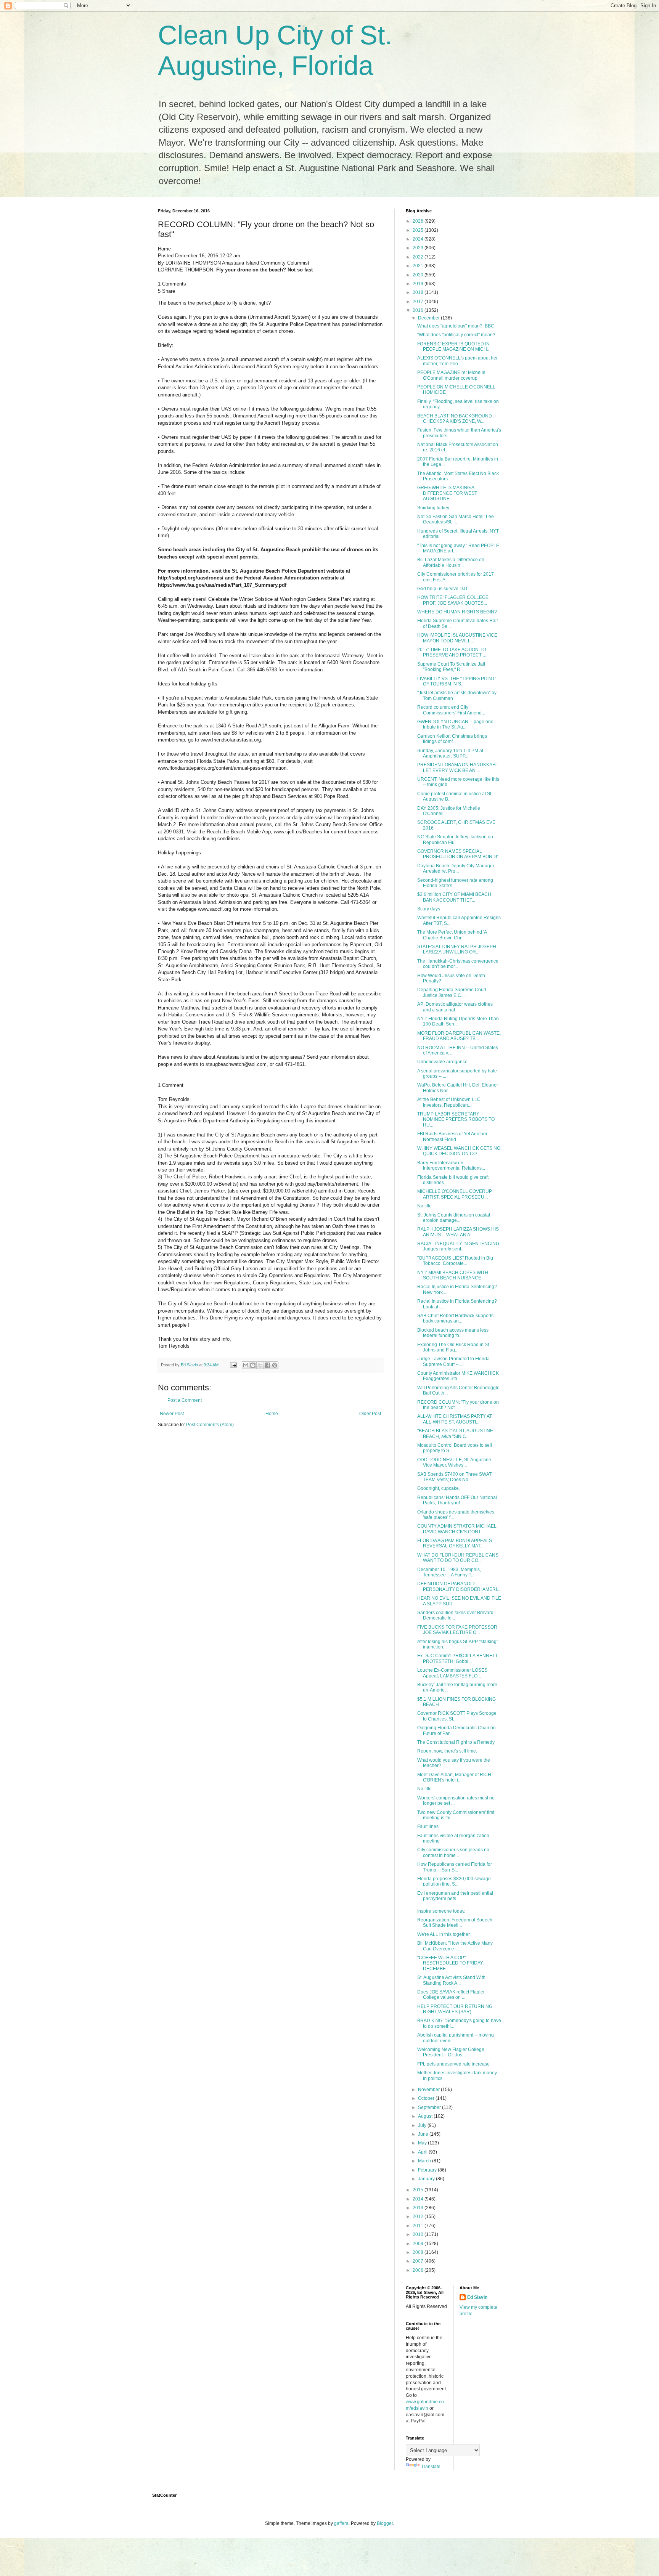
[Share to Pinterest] (275, 1365)
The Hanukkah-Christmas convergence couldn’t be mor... (458, 964)
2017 (419, 302)
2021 (419, 266)
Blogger (385, 2523)
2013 (419, 2208)
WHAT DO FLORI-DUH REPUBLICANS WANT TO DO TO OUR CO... (458, 1558)
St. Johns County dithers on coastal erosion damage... (454, 1218)
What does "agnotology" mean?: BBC (456, 326)
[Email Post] (233, 1365)
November (429, 2090)
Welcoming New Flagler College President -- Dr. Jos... (451, 2052)
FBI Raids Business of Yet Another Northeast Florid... (452, 1136)
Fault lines (428, 1826)
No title (424, 1206)
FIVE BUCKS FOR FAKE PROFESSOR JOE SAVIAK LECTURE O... (457, 1630)
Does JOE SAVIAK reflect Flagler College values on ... (451, 1995)
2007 (419, 2261)
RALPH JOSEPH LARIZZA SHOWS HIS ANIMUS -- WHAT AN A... (458, 1232)
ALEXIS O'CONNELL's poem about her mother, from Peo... (457, 361)
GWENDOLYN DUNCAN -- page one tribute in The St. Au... (455, 724)
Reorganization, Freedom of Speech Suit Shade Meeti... (455, 1923)
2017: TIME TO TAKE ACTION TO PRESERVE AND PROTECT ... (452, 652)
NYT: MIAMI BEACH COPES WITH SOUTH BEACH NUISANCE (453, 1275)
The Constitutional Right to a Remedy (456, 1742)
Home (272, 1414)
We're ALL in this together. (444, 1934)
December (429, 318)
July (423, 2125)
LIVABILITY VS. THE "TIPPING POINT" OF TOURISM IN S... (457, 681)
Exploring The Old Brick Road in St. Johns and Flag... (454, 1347)
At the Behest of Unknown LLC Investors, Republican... (449, 1102)
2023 (419, 248)
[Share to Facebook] (267, 1365)
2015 (419, 2190)
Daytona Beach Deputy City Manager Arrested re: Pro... (456, 868)
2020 (419, 275)
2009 (419, 2244)
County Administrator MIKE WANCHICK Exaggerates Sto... (458, 1376)
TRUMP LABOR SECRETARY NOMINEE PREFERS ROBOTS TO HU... (456, 1119)
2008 (419, 2252)
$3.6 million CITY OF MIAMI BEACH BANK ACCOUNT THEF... (454, 897)
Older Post (370, 1414)
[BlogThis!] (253, 1365)
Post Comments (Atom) (210, 1425)
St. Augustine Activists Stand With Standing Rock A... (451, 1980)
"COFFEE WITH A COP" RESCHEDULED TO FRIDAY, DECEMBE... (450, 1963)
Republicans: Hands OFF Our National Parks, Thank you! (457, 1500)
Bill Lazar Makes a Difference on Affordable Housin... (451, 562)
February (428, 2170)
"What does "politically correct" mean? (456, 335)
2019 (419, 284)
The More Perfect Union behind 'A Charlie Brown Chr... (452, 935)
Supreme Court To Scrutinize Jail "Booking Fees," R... (451, 667)
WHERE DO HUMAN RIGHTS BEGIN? (457, 612)
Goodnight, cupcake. (439, 1488)
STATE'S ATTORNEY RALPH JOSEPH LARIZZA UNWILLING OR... (457, 949)
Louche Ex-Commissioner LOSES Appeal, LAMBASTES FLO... (452, 1673)
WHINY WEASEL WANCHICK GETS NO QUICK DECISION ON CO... (459, 1151)
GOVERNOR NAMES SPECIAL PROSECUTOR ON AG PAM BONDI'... (459, 854)
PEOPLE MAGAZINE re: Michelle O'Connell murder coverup (451, 375)
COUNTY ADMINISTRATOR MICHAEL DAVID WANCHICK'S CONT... (457, 1529)
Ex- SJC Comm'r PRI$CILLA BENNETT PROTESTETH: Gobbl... (457, 1658)
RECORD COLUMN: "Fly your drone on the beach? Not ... (458, 1405)
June (424, 2134)
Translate (431, 2467)
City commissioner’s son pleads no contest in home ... (453, 1852)
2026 (419, 221)
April (423, 2152)
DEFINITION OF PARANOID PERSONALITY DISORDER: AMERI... (459, 1586)
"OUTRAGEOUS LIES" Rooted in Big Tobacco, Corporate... (455, 1261)
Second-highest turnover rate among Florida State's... (455, 883)
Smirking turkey (433, 508)
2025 (419, 230)
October (427, 2098)
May (423, 2143)
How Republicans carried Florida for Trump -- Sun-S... (455, 1867)
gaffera (341, 2523)
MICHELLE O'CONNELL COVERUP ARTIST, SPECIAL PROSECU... (455, 1194)
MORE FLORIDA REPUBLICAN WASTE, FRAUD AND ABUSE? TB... (459, 1036)
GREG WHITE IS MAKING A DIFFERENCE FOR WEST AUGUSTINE (447, 493)
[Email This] (246, 1365)
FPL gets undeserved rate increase (453, 2064)
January (427, 2179)
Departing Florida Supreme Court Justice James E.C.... (452, 992)
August (426, 2116)
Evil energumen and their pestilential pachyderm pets (455, 1896)
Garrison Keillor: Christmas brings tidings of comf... (452, 739)
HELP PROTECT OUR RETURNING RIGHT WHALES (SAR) (455, 2009)
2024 (419, 239)
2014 (419, 2199)
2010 (419, 2234)
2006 (419, 2270)
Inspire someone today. (441, 1911)
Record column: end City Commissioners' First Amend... (451, 710)
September (430, 2107)
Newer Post (172, 1414)
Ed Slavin (477, 2297)
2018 (419, 292)
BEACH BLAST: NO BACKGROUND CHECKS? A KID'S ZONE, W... (455, 419)
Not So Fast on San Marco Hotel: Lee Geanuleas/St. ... (456, 519)
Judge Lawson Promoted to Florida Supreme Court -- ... (453, 1361)
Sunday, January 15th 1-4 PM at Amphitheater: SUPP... (450, 753)
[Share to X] (260, 1365)
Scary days (429, 909)
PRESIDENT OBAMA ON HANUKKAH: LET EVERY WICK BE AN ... (457, 767)
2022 (419, 257)
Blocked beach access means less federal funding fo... (453, 1333)
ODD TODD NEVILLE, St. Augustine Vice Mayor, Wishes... (454, 1462)
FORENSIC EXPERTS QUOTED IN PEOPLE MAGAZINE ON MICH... (454, 347)
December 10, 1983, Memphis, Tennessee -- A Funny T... (449, 1572)
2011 (419, 2226)
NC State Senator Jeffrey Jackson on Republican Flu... (455, 839)
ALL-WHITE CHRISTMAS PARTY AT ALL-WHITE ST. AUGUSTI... (455, 1419)
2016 (419, 310)
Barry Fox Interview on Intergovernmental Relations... (451, 1165)
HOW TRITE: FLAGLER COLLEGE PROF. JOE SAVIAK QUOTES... (453, 600)
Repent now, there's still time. (447, 1751)
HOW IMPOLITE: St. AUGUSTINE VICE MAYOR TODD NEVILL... (457, 638)
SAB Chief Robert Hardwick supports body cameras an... (455, 1318)
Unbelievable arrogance (442, 1062)
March (425, 2161)
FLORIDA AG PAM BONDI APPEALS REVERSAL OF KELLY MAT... (455, 1543)
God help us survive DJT (443, 589)
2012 (419, 2216)
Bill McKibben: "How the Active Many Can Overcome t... (455, 1946)
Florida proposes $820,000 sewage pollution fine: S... (454, 1881)
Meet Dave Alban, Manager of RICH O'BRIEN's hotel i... (454, 1777)
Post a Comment (185, 1400)
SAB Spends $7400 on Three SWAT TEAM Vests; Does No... (454, 1477)
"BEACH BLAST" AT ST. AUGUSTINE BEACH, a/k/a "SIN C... (455, 1433)
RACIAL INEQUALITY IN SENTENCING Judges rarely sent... (458, 1246)
